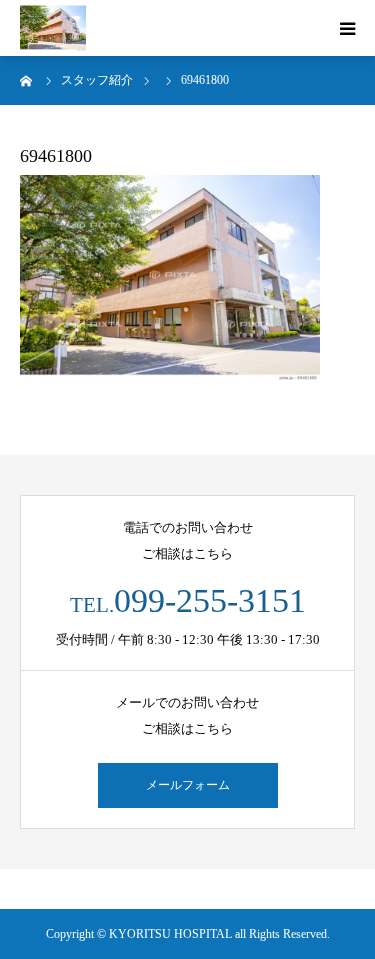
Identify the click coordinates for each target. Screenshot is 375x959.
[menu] (347, 28)
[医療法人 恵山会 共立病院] (53, 28)
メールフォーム (188, 785)
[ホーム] (27, 80)
